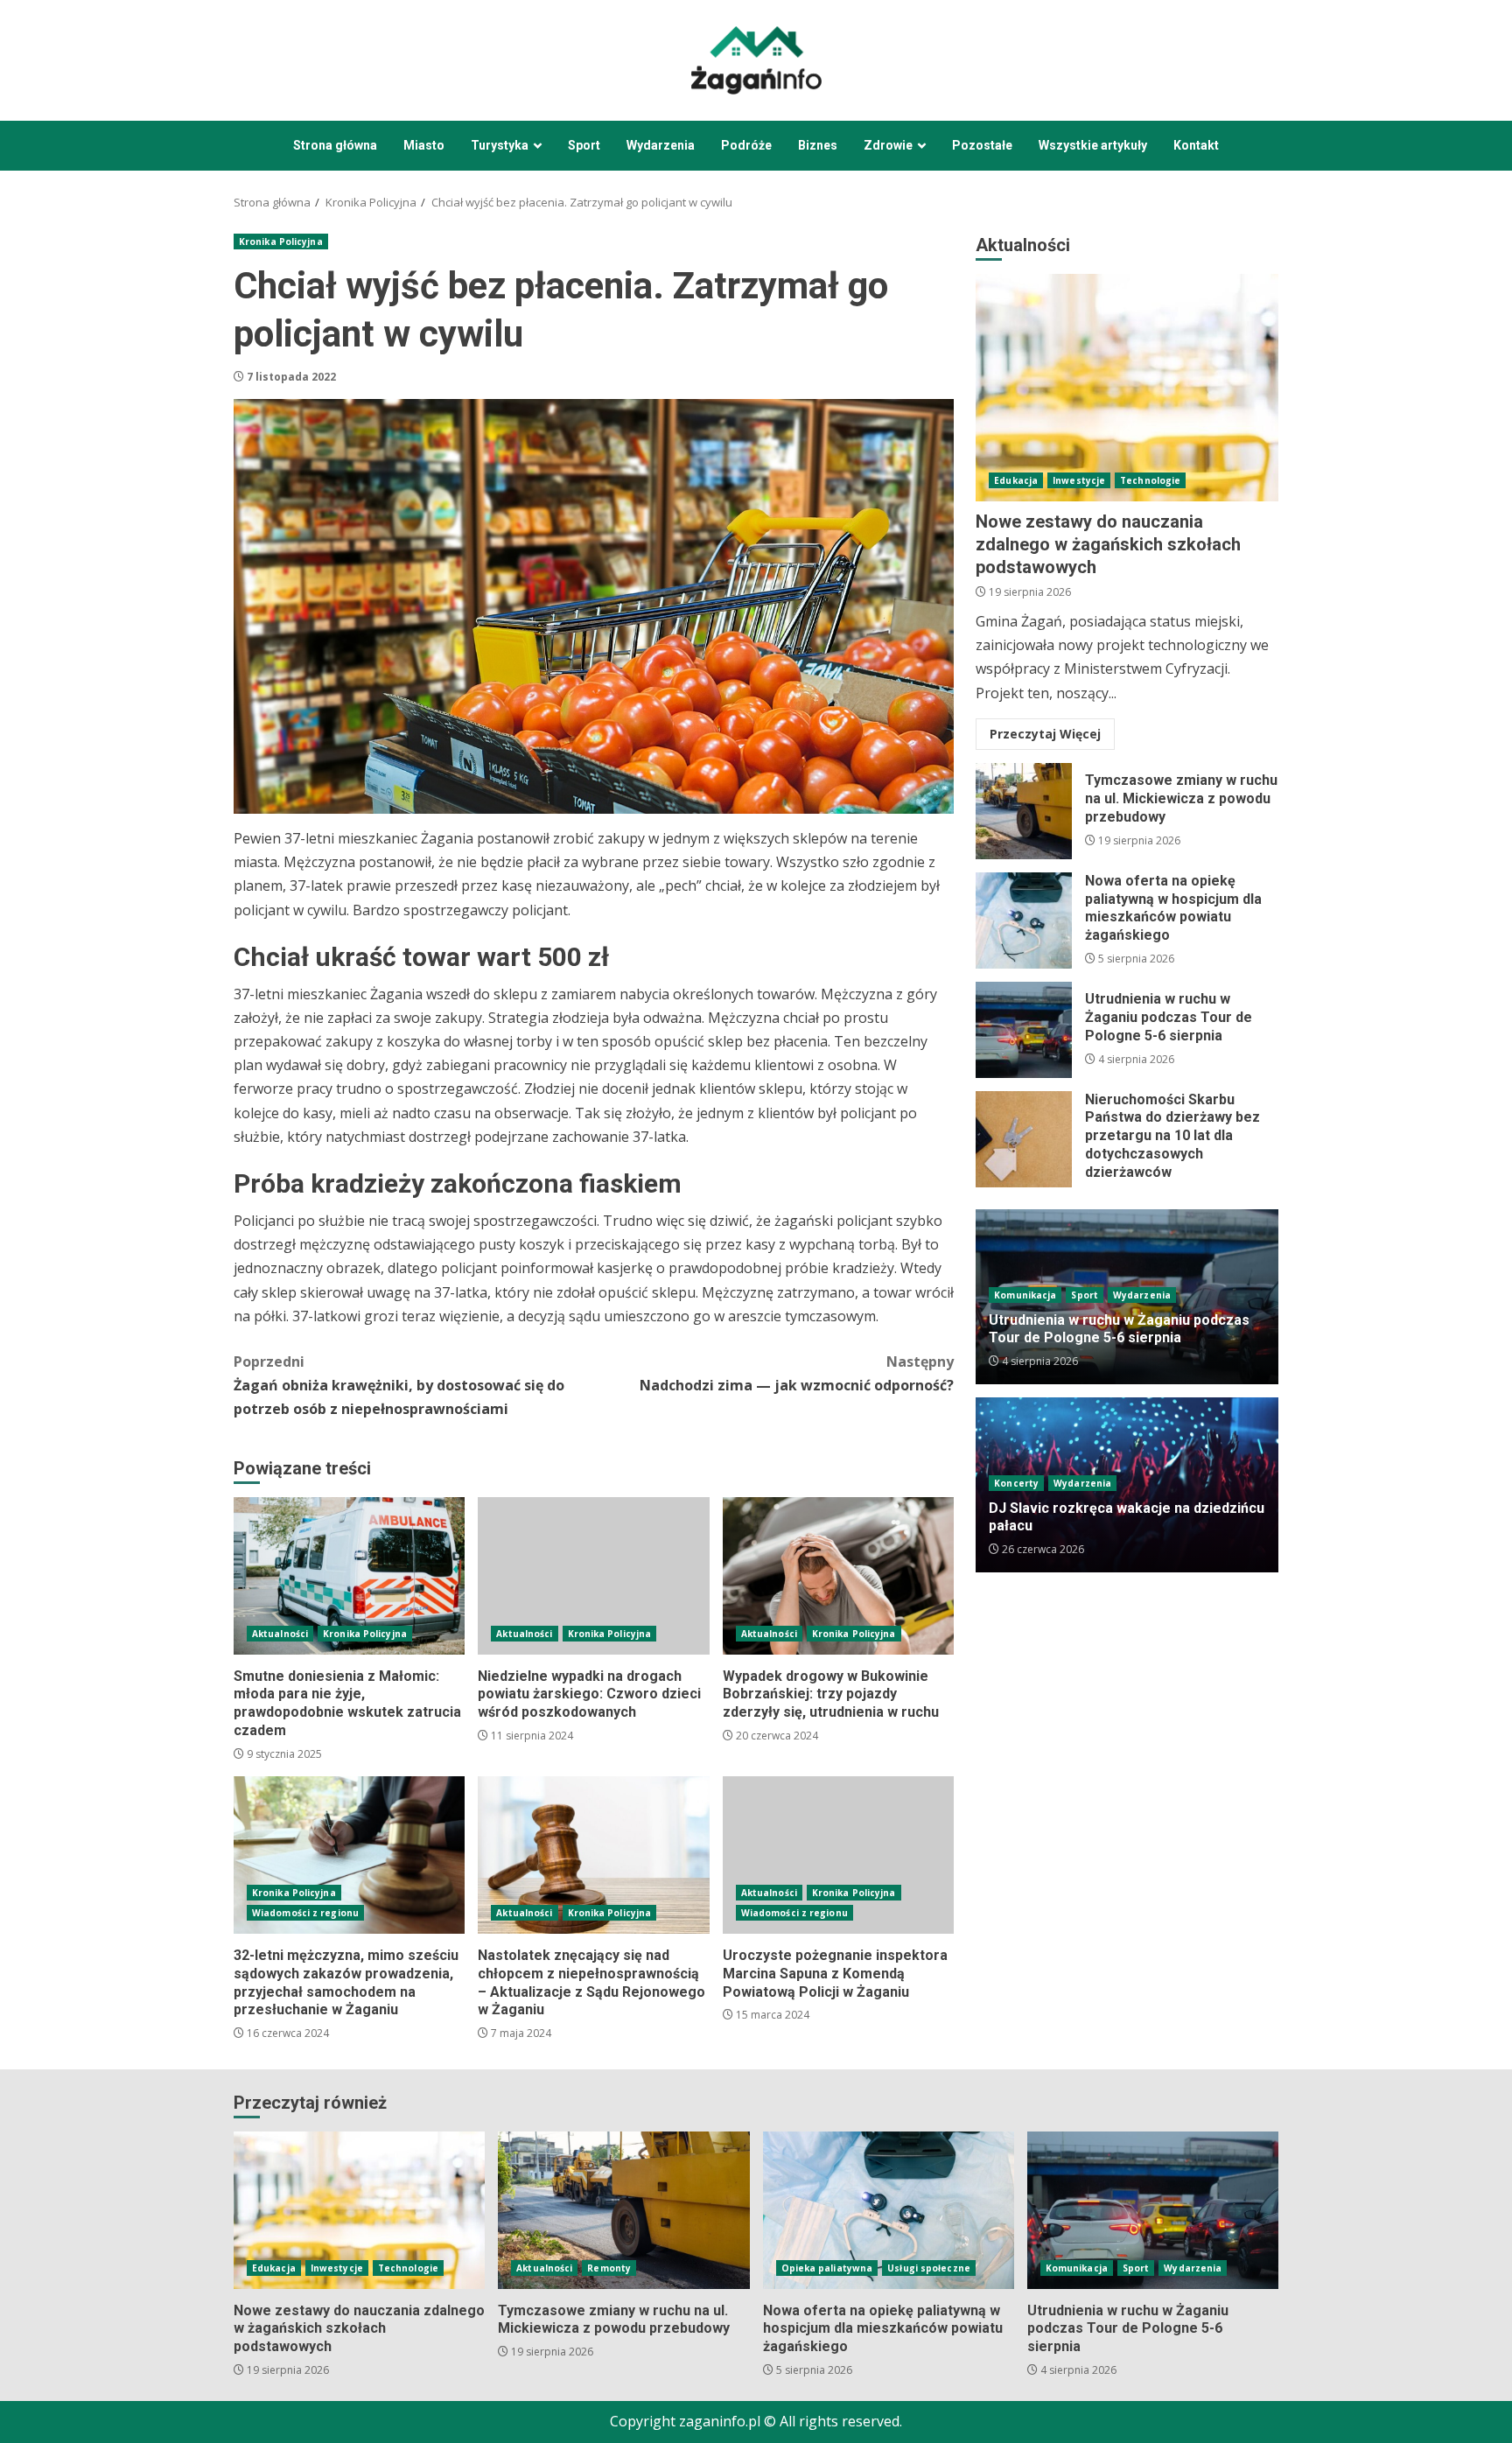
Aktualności (280, 1634)
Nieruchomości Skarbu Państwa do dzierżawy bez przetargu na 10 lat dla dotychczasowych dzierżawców (1024, 1139)
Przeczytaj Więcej (1045, 734)
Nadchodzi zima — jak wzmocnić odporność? (797, 1373)
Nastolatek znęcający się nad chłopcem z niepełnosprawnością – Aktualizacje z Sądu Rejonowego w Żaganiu (593, 1855)
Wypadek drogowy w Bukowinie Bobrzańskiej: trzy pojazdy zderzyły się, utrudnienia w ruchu (838, 1576)
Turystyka (500, 145)
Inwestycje (1079, 480)
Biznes (818, 145)
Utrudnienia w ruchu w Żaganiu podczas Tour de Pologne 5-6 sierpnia (1024, 1030)
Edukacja (1016, 480)
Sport (584, 145)
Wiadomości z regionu (305, 1913)
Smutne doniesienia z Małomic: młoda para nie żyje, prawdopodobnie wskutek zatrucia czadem (349, 1576)
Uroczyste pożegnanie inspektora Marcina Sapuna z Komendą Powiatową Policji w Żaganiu (838, 1855)
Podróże (746, 145)
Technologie (1150, 480)
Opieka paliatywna (827, 2268)
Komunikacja (1025, 1295)
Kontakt (1196, 145)
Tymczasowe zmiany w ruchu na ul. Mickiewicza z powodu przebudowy (1024, 811)
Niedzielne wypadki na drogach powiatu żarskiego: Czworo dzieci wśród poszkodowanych (593, 1576)
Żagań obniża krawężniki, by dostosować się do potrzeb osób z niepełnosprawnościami (399, 1385)
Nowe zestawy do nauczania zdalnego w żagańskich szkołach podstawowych (1127, 388)
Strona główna (335, 145)
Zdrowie (888, 145)
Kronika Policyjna (281, 241)
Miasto (424, 145)
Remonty (609, 2268)
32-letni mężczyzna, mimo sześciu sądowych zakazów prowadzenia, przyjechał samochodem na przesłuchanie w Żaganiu (349, 1855)
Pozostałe (982, 145)
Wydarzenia (661, 145)
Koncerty (1016, 1483)
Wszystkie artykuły (1093, 145)
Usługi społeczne (929, 2268)
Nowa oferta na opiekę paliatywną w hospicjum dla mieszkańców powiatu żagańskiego (1024, 920)
